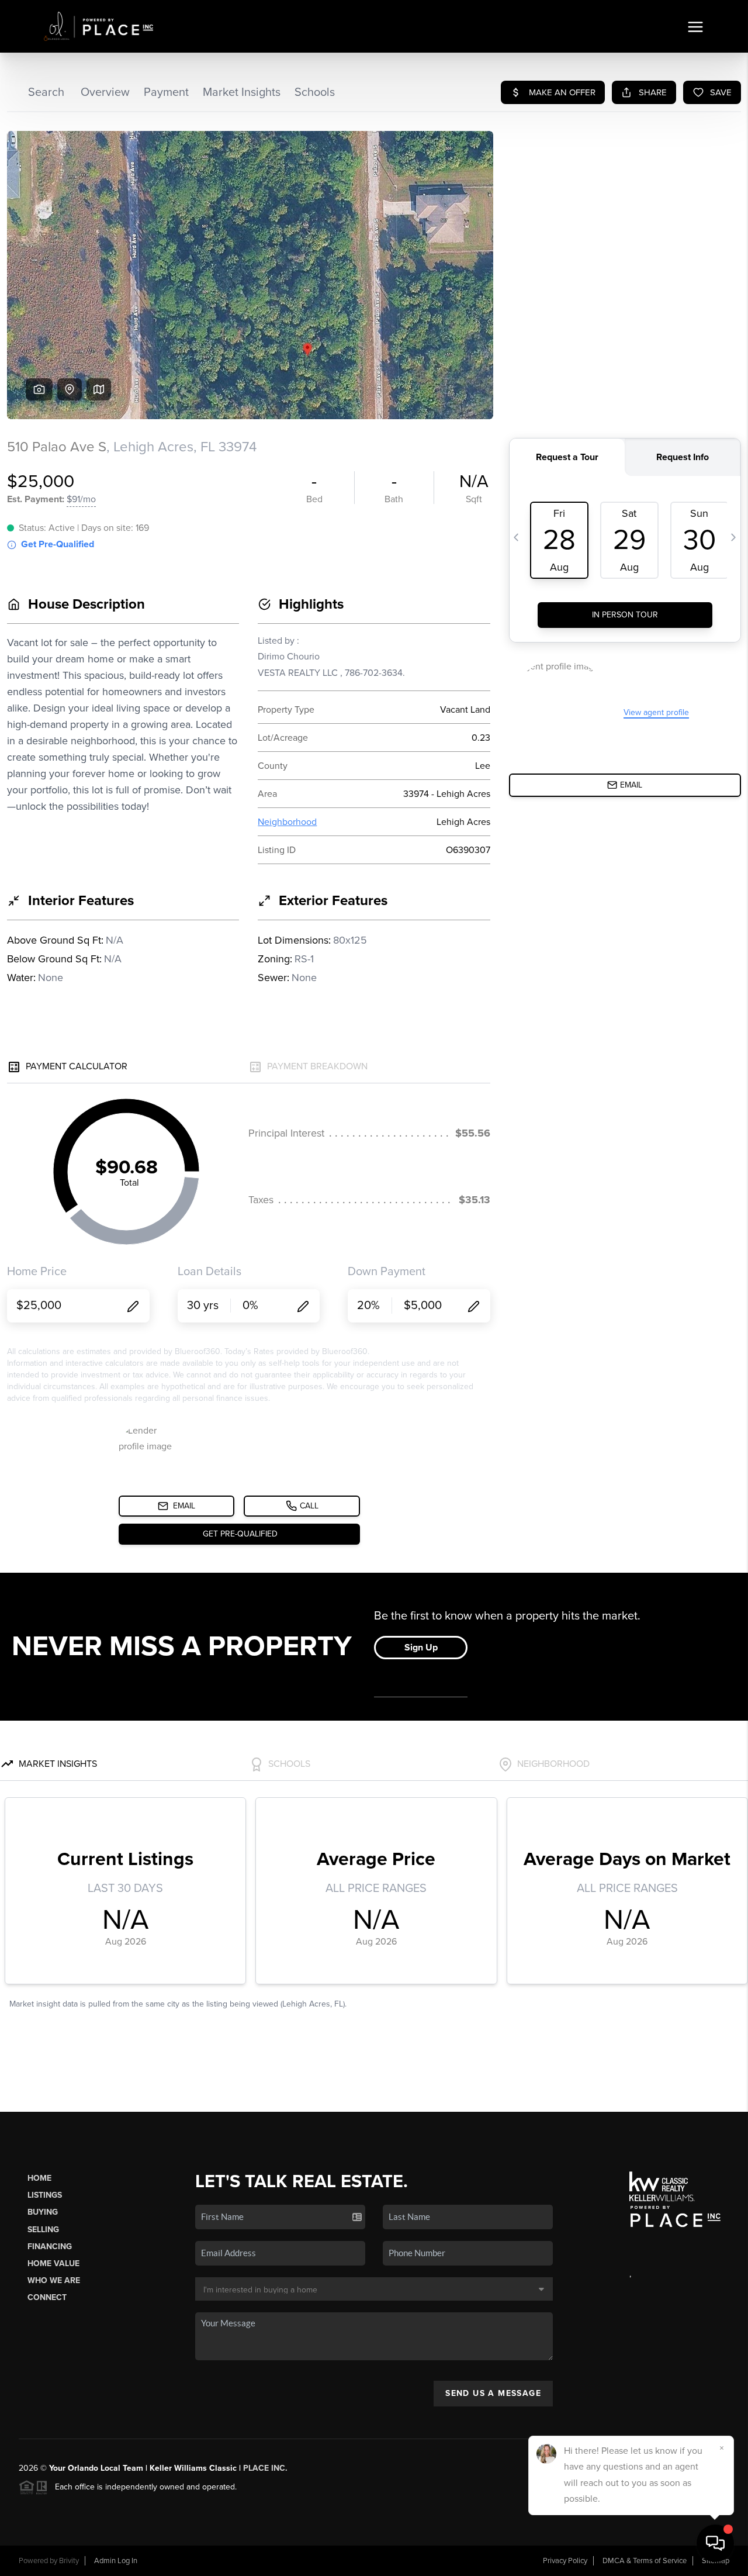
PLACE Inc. (265, 2468)
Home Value (53, 2264)
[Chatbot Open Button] (715, 2543)
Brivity (69, 2561)
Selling (43, 2230)
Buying (43, 2212)
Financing (50, 2247)
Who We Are (54, 2280)
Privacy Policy (565, 2561)
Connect (47, 2297)
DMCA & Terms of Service (645, 2561)
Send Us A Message (493, 2393)
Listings (45, 2195)
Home (39, 2178)
